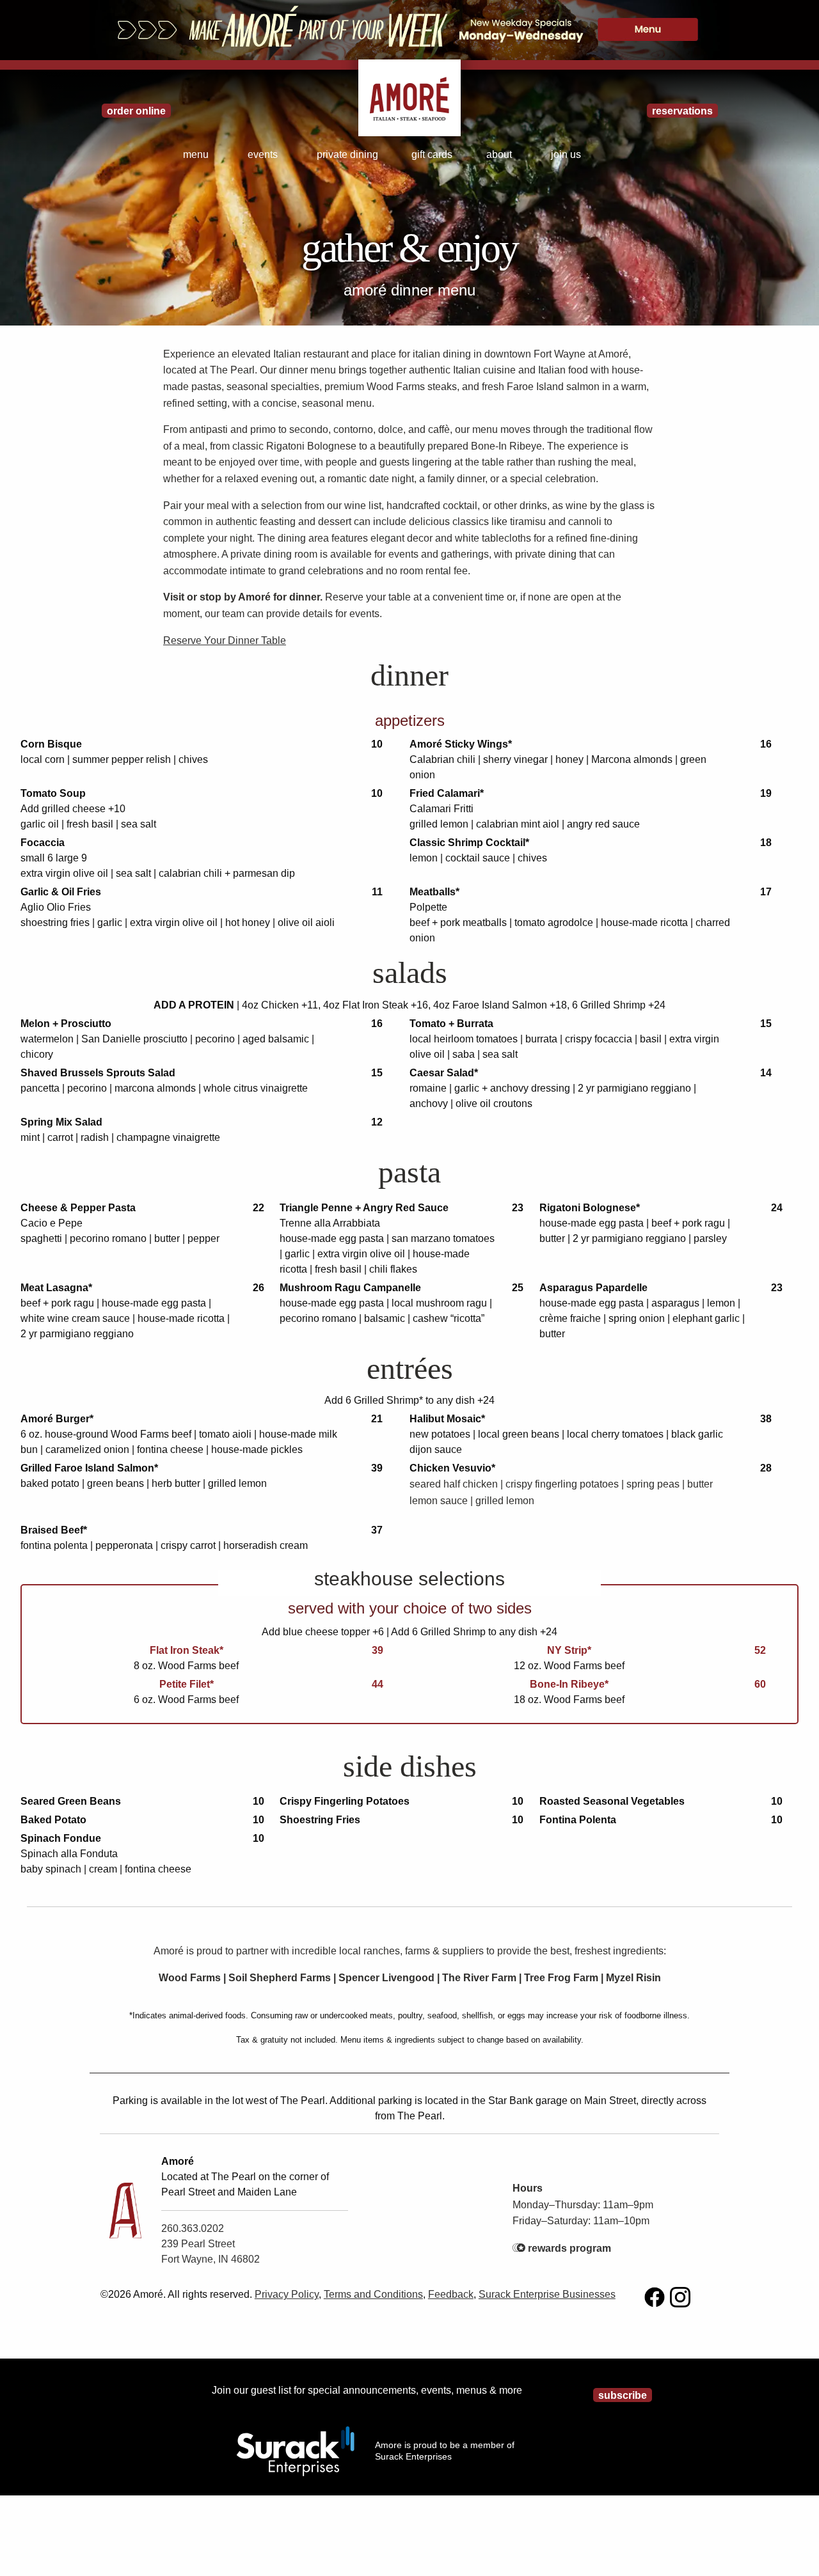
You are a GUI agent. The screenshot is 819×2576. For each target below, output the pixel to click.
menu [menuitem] (196, 154)
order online (136, 111)
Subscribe (623, 2395)
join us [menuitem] (566, 154)
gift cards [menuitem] (432, 154)
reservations (682, 111)
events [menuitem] (263, 154)
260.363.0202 (193, 2228)
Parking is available (157, 2101)
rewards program (569, 2248)
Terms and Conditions (373, 2294)
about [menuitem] (499, 154)
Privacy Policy (287, 2294)
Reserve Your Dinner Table (225, 640)
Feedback (451, 2294)
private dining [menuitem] (347, 154)
